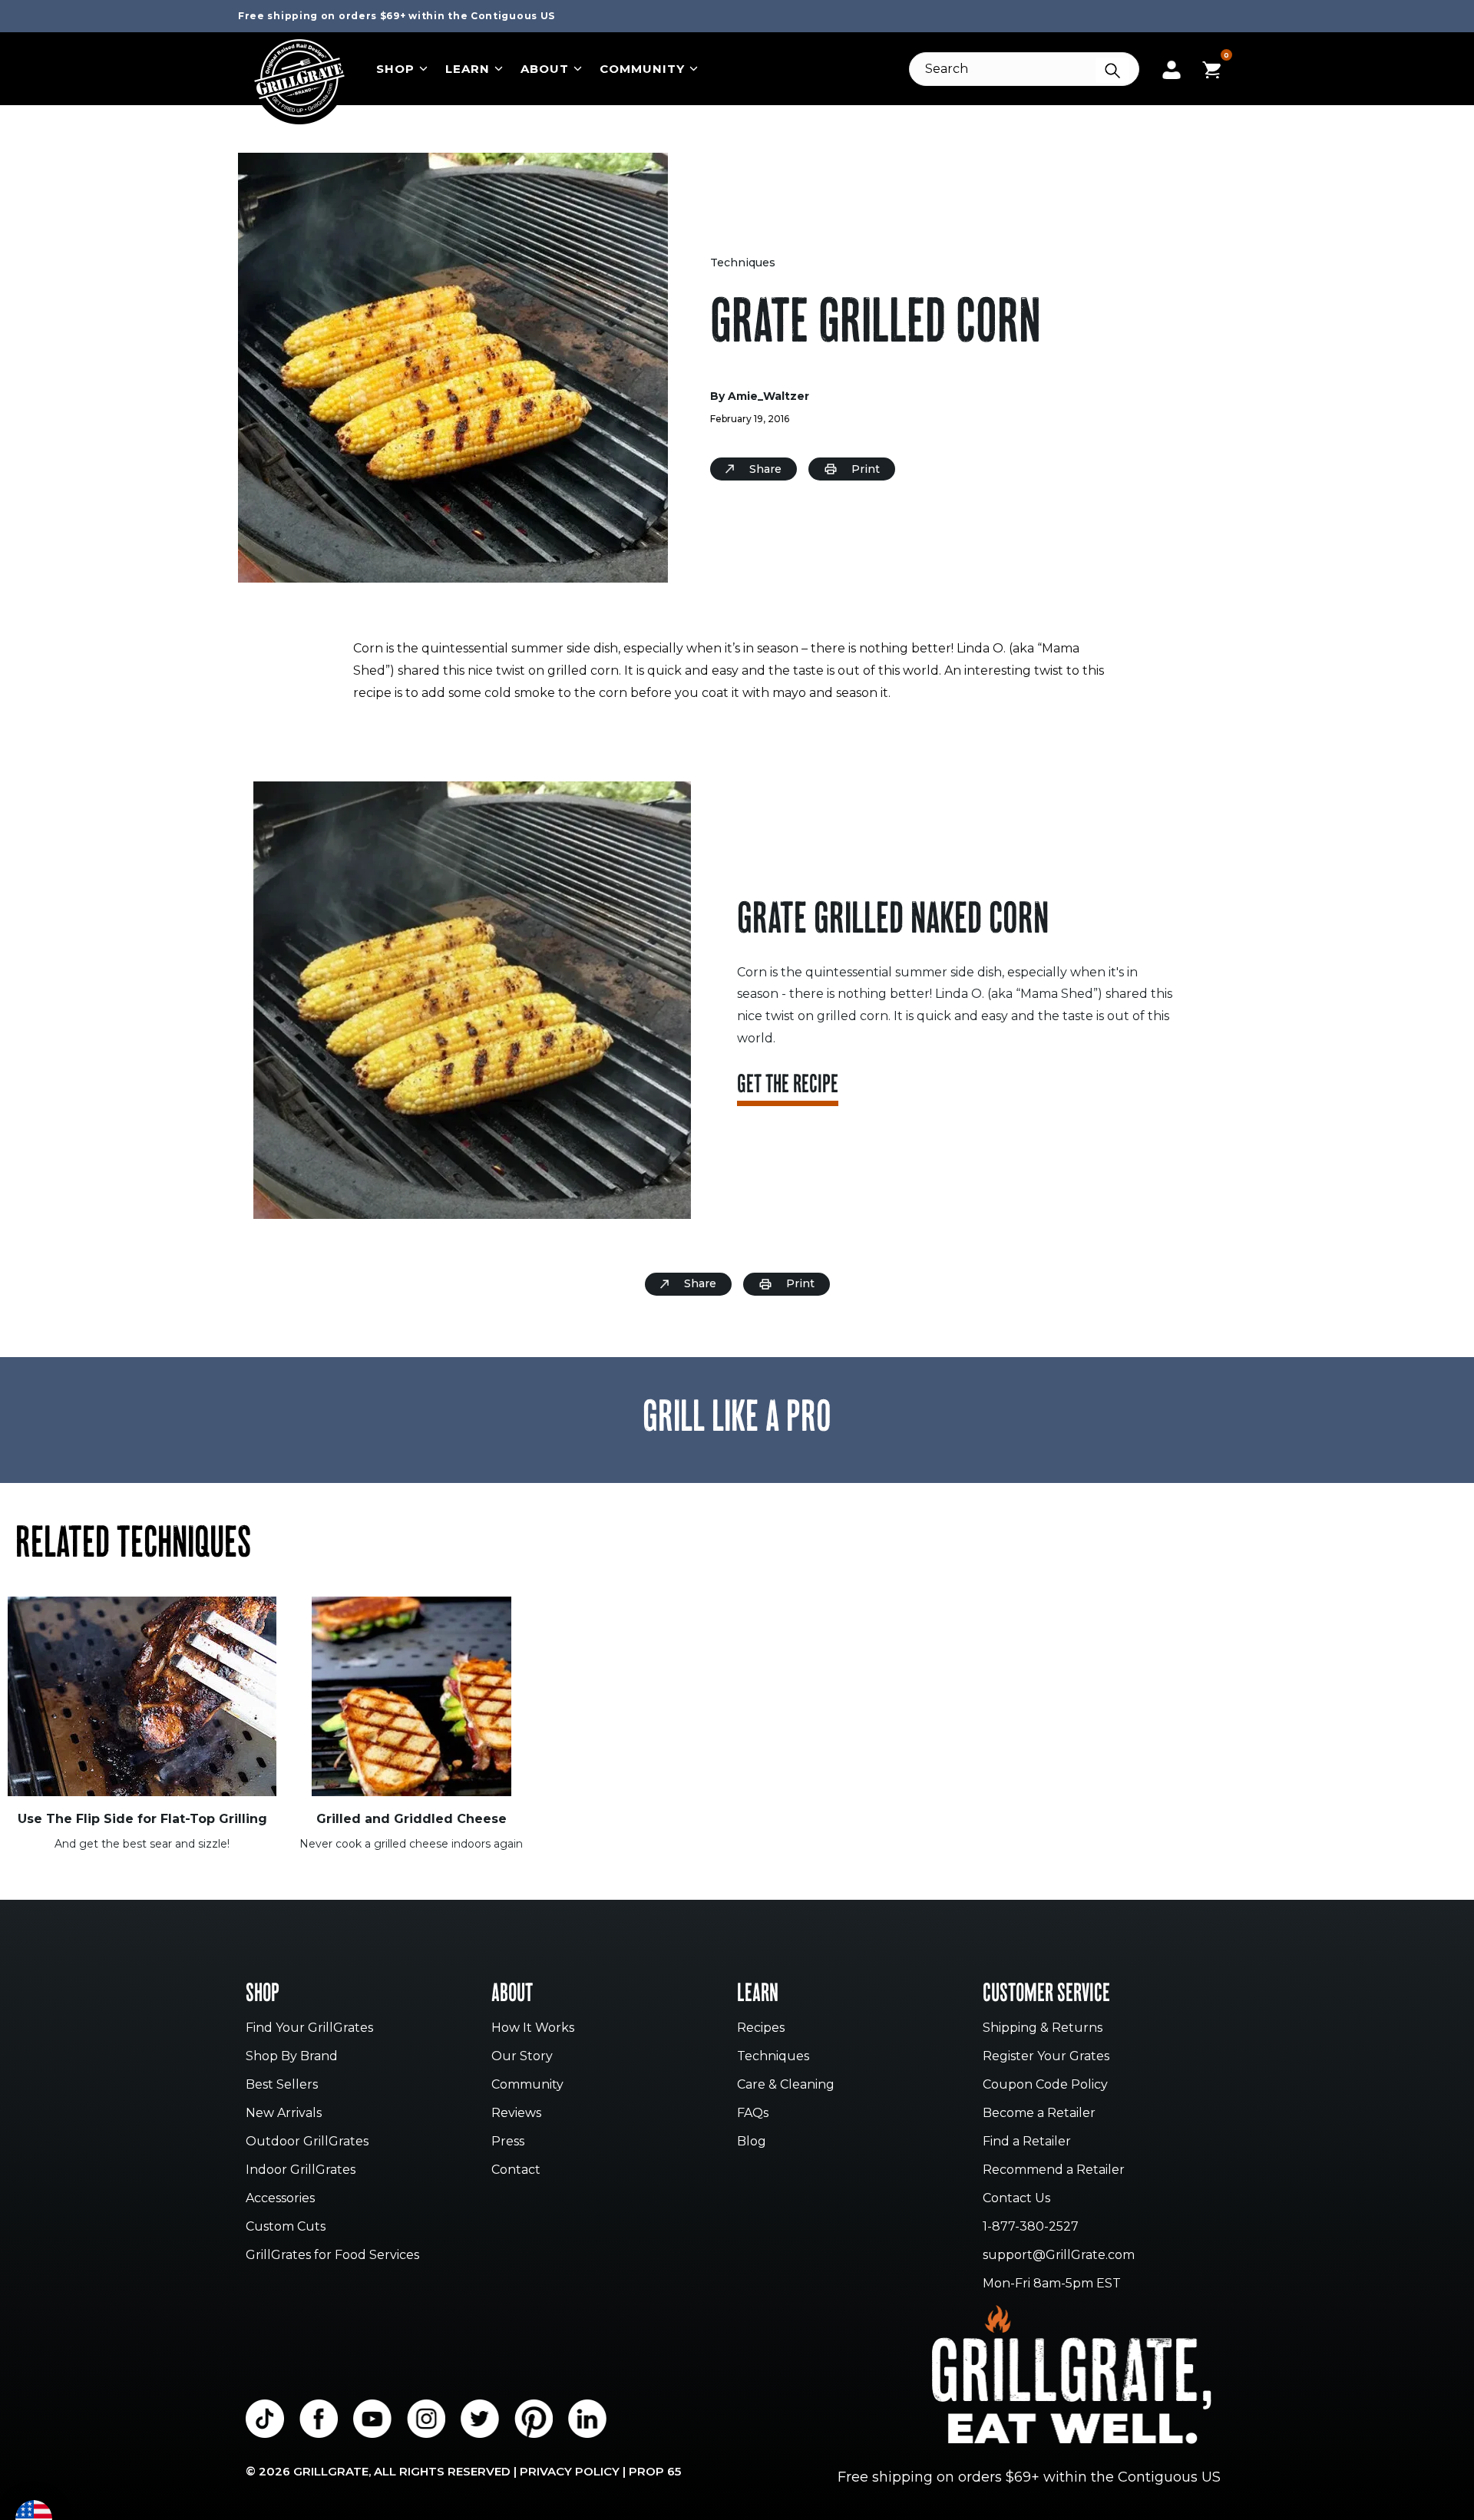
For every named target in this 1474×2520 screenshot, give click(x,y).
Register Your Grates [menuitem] (1046, 2057)
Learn (468, 69)
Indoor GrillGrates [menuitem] (301, 2170)
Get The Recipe (788, 1087)
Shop (395, 69)
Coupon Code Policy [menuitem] (1045, 2085)
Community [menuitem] (527, 2085)
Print (866, 469)
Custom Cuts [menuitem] (286, 2227)
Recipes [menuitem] (761, 2028)
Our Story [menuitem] (522, 2057)
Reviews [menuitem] (516, 2114)
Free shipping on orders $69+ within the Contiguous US (397, 16)
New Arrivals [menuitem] (284, 2114)
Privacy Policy (570, 2471)
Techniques (743, 263)
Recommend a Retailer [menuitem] (1054, 2170)
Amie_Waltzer (768, 396)
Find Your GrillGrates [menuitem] (309, 2028)
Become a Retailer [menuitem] (1039, 2114)
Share (765, 469)
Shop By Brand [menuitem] (292, 2057)
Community (642, 69)
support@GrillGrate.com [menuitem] (1059, 2256)
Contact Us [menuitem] (1016, 2199)
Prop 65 (655, 2471)
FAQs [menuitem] (753, 2114)
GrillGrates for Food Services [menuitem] (332, 2256)
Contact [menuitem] (516, 2170)
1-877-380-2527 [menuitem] (1031, 2227)
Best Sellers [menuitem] (282, 2085)
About (545, 69)
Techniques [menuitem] (773, 2057)
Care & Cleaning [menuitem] (786, 2085)
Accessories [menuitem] (280, 2199)
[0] (1211, 68)
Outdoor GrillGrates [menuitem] (307, 2142)
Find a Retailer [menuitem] (1027, 2142)
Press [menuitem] (508, 2142)
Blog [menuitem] (752, 2142)
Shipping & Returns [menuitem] (1043, 2028)
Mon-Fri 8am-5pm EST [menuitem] (1052, 2284)
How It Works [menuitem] (533, 2028)
